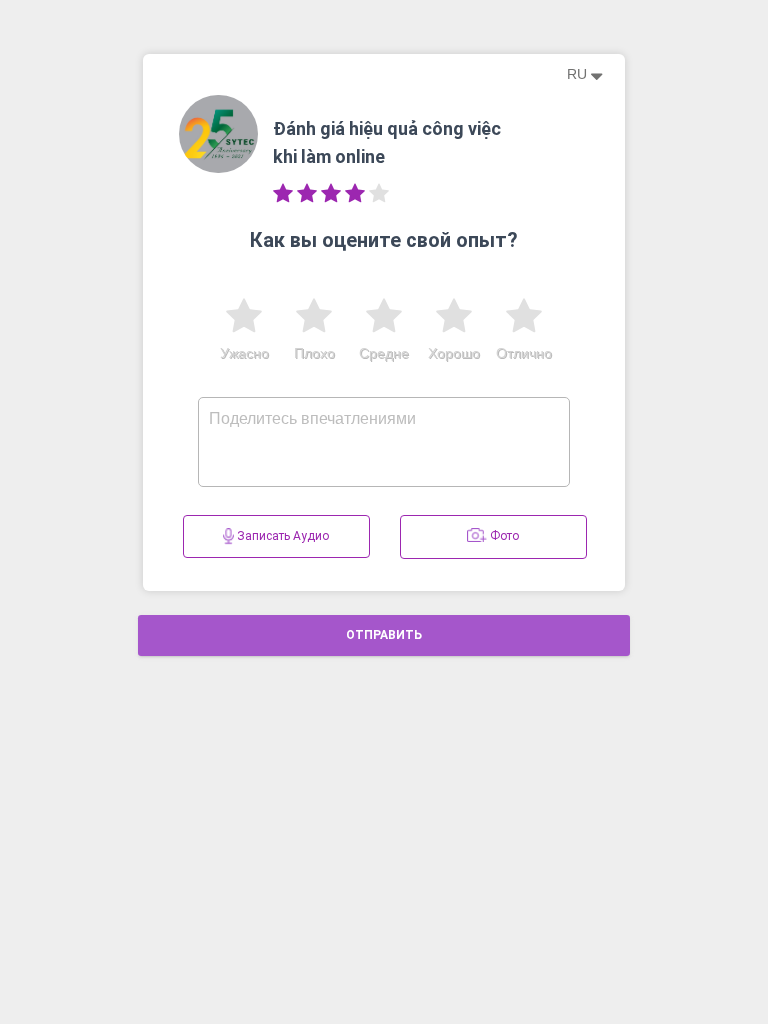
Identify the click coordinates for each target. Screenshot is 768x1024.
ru (579, 74)
